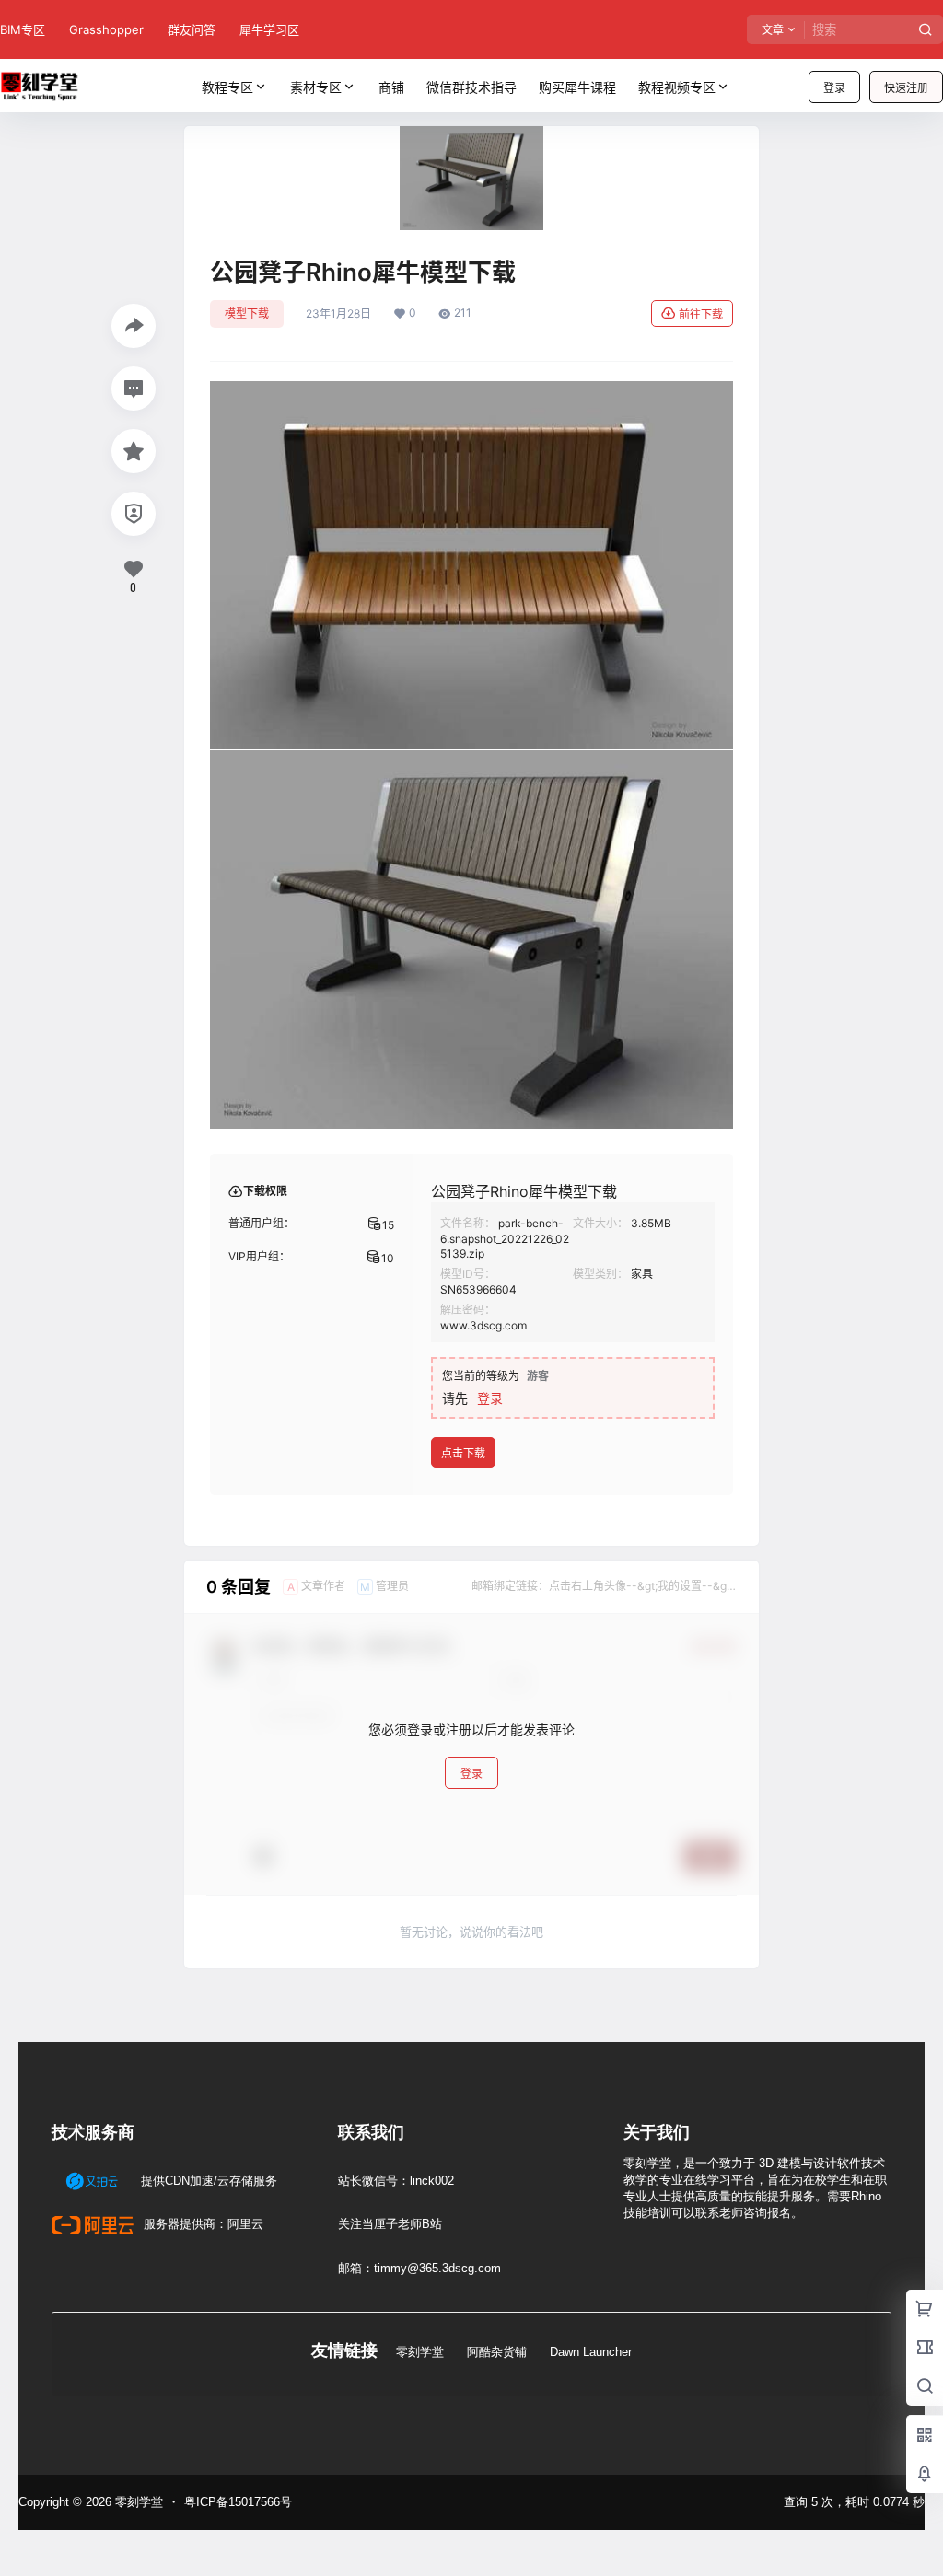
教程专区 (227, 87)
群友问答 (192, 29)
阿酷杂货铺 (497, 2352)
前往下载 (701, 314)
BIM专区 (23, 29)
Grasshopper (106, 29)
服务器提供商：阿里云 (202, 2224)
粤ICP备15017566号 (238, 2502)
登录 (834, 88)
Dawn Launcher (591, 2352)
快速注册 (906, 88)
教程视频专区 (677, 87)
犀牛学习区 (269, 29)
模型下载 (247, 313)
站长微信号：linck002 (396, 2181)
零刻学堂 (420, 2352)
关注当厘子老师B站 (390, 2224)
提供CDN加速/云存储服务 (207, 2181)
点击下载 (463, 1453)
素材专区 (316, 87)
